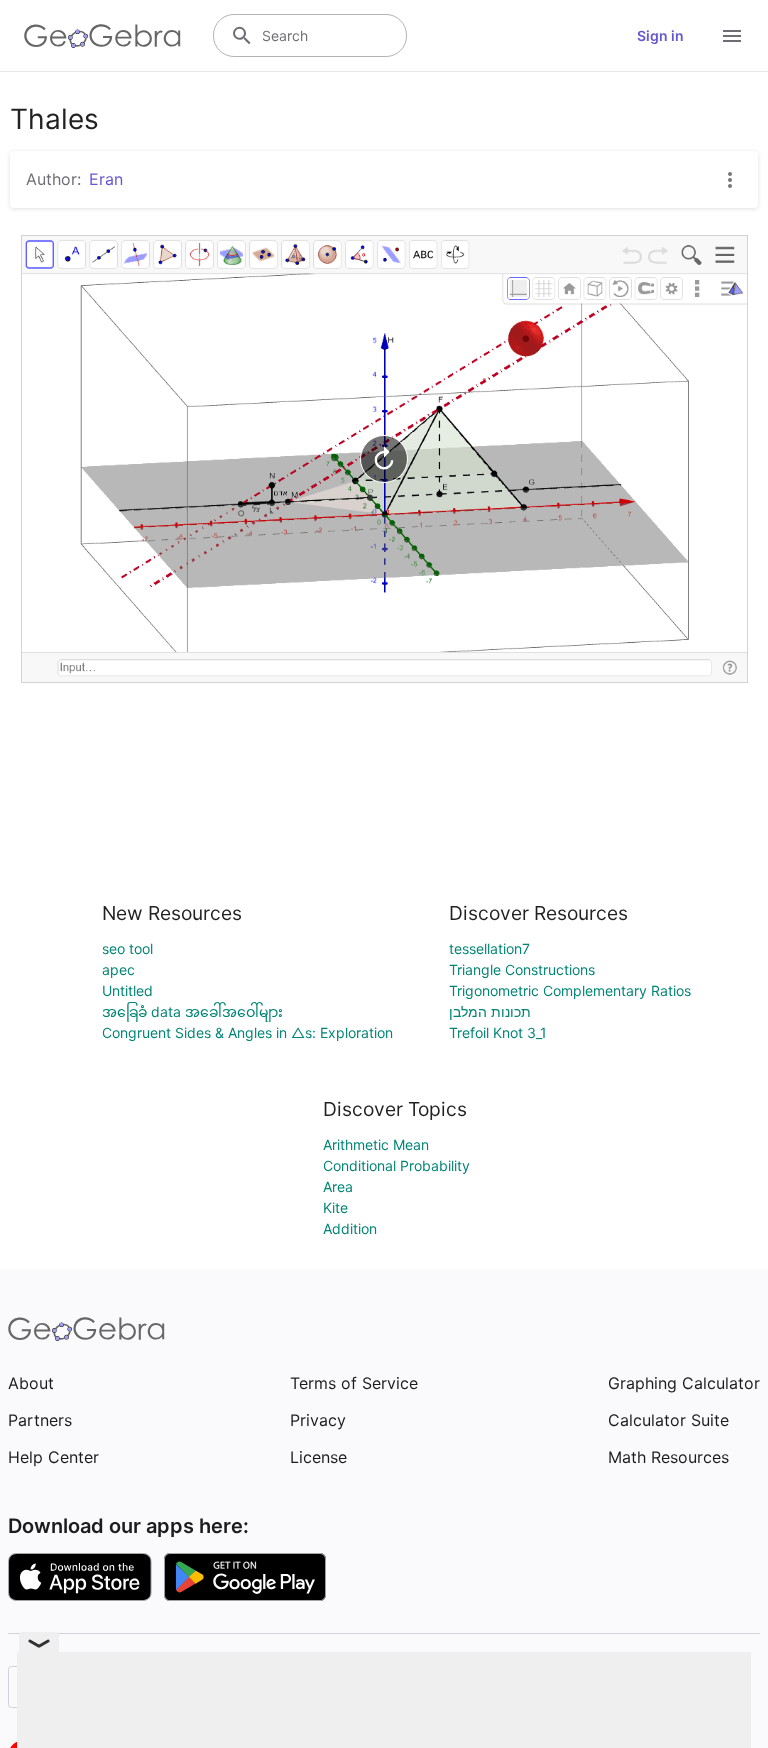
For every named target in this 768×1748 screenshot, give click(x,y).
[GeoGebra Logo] (102, 36)
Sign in (660, 35)
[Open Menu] (732, 36)
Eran (106, 179)
